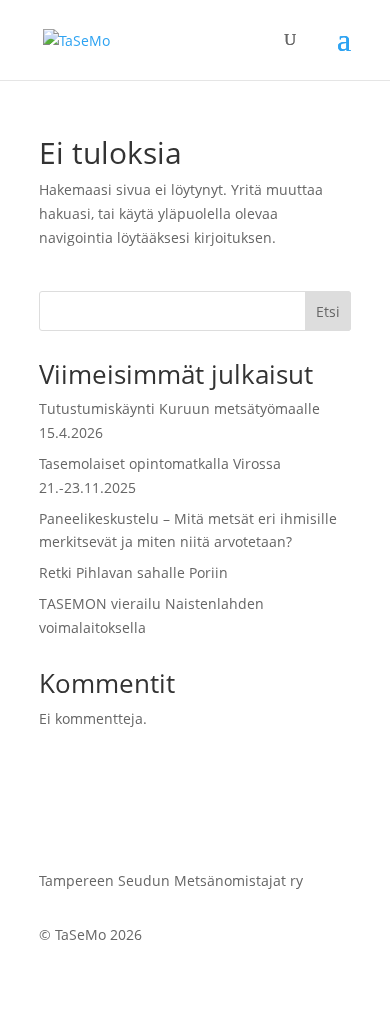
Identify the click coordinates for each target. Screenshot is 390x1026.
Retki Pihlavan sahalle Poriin (133, 572)
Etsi (328, 311)
